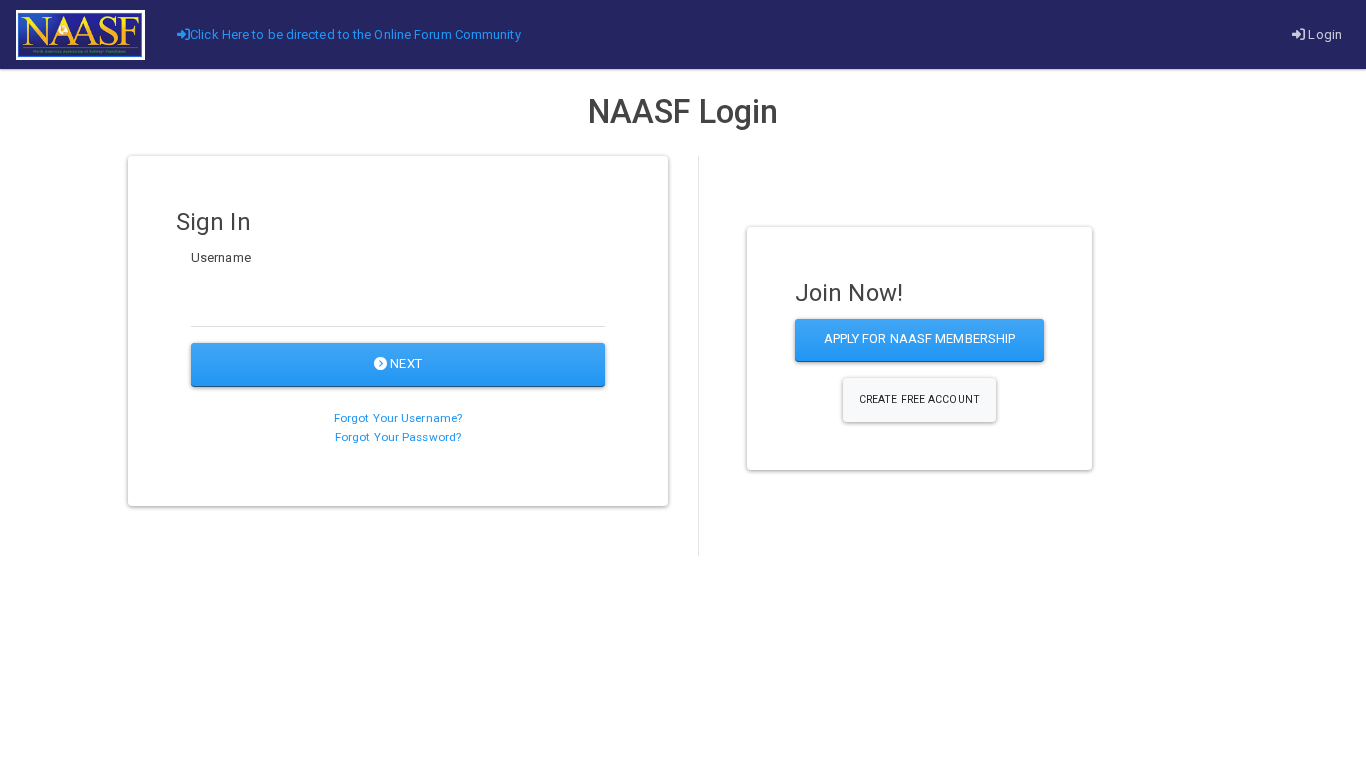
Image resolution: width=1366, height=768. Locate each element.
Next (404, 363)
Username (221, 257)
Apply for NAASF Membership (920, 338)
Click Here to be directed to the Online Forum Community (355, 34)
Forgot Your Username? (398, 418)
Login (1323, 34)
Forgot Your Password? (398, 437)
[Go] (80, 34)
